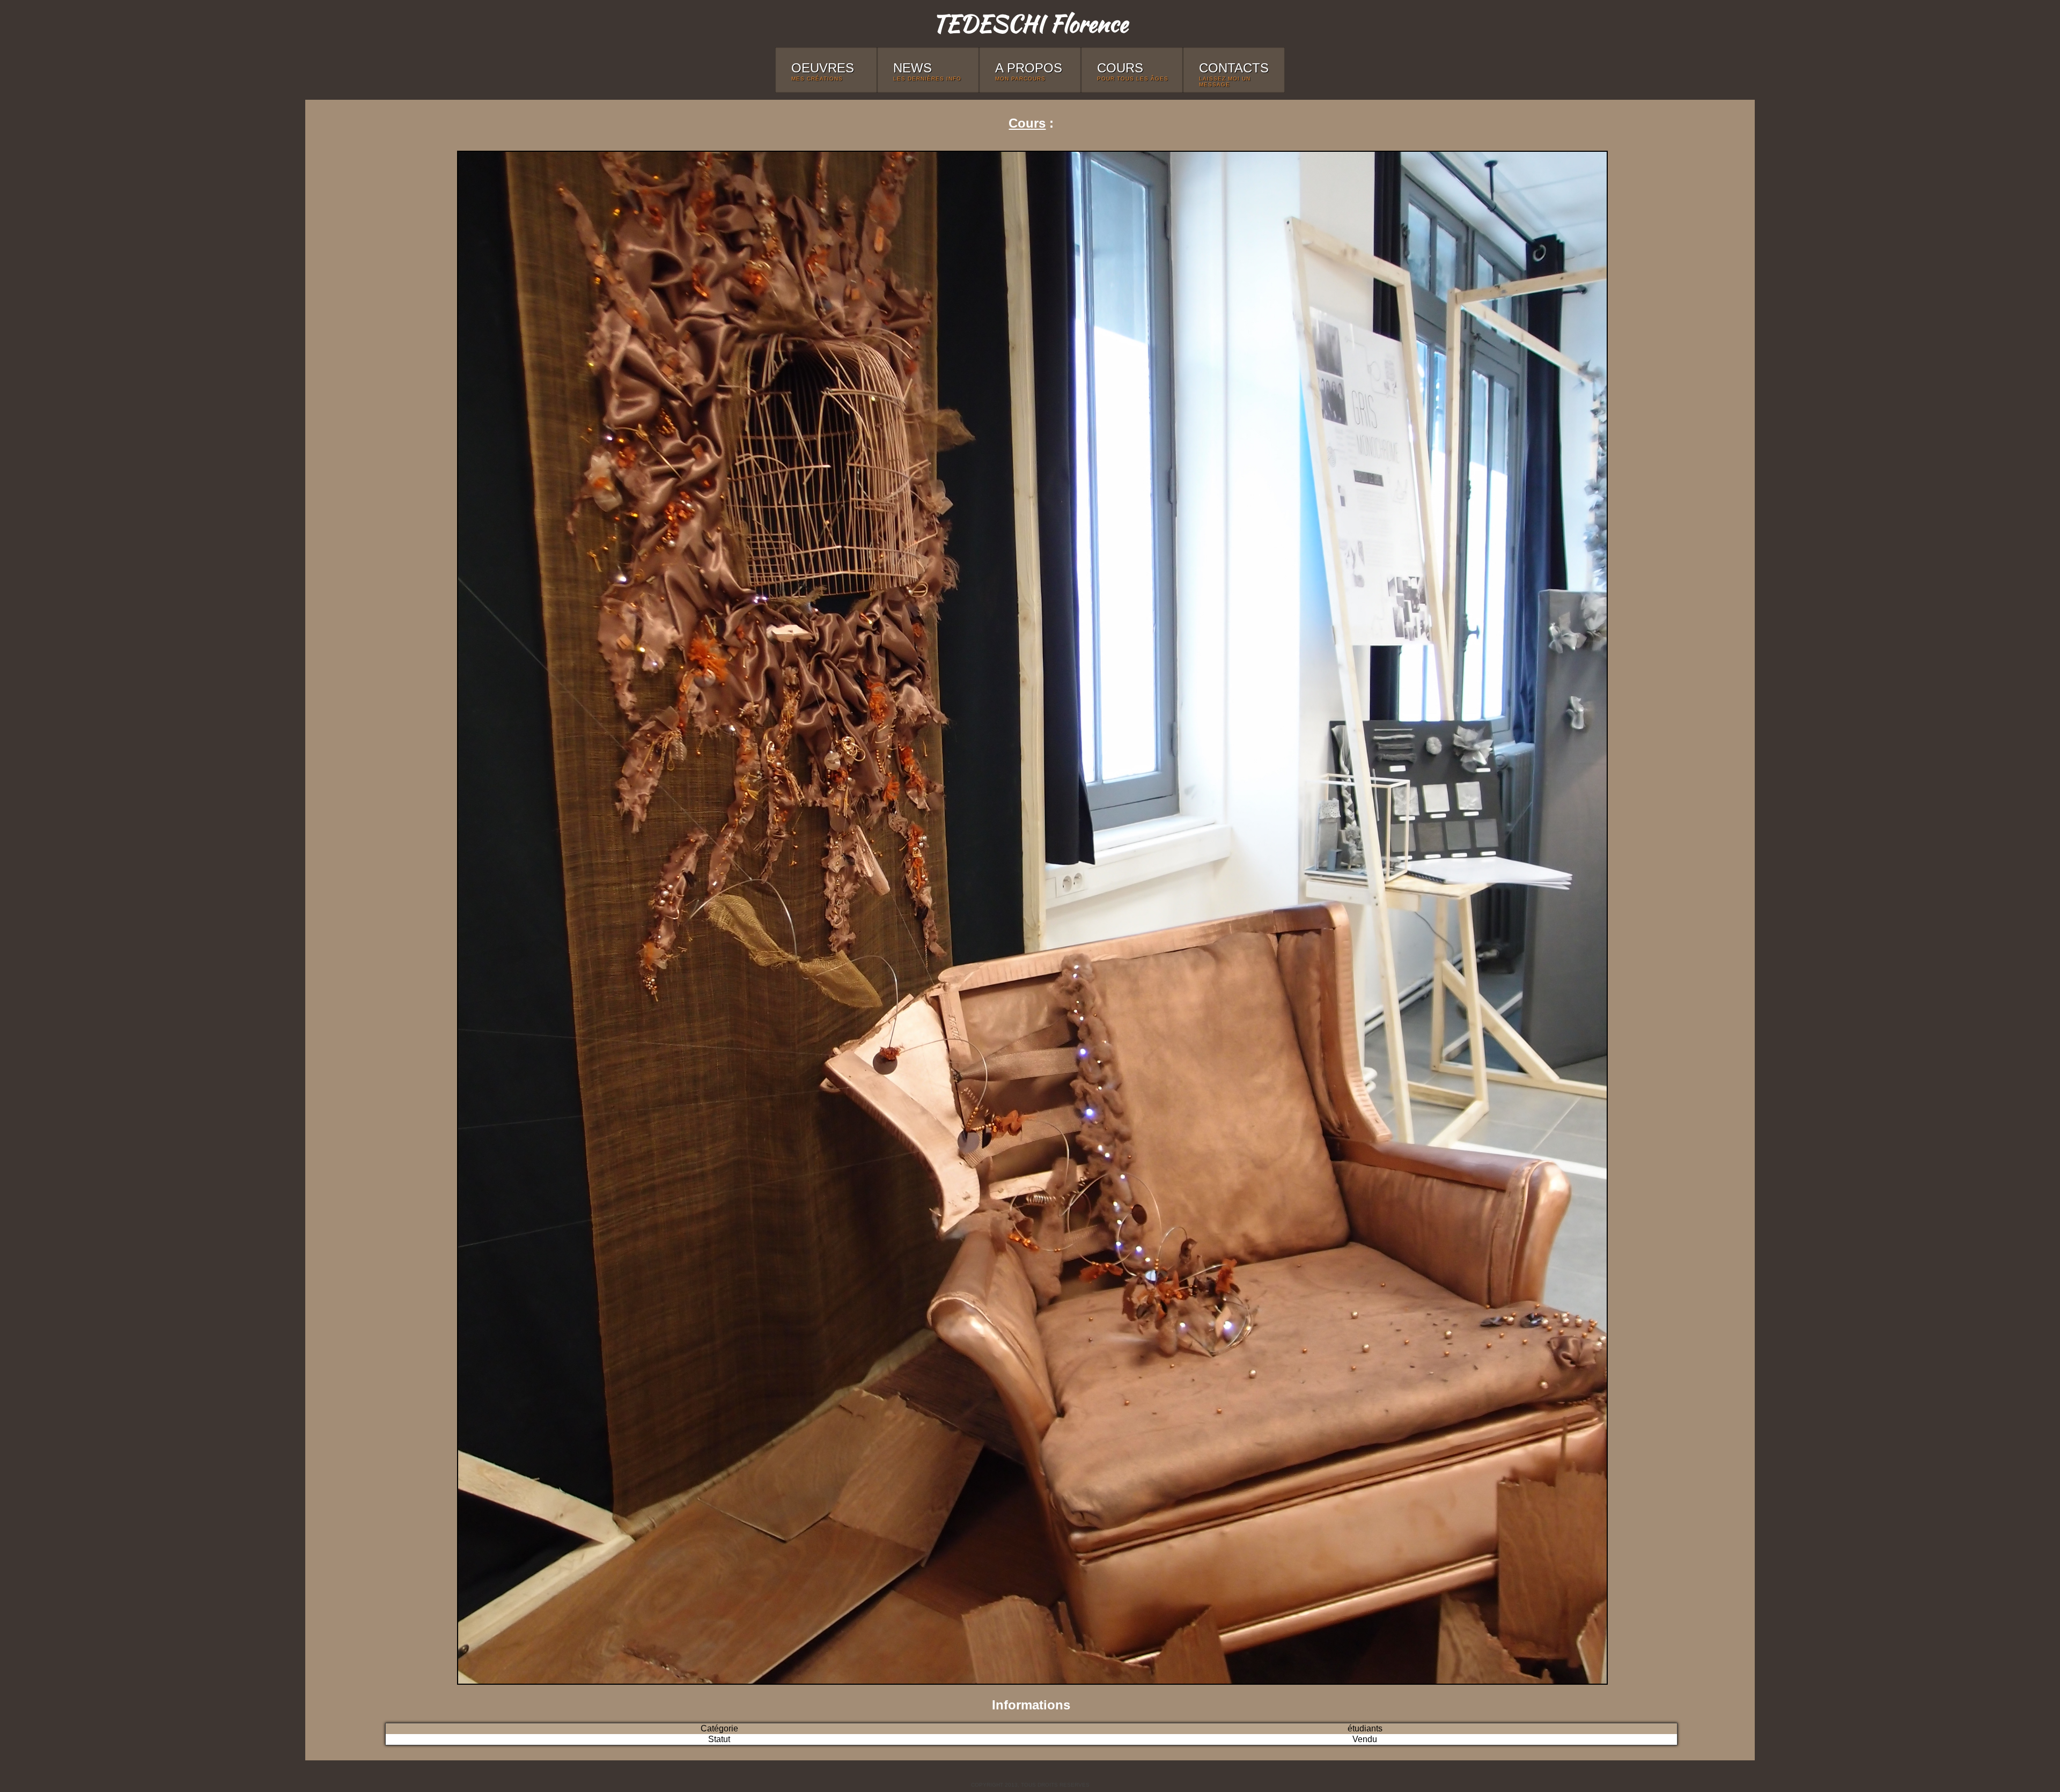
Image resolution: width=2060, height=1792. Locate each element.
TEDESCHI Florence (1030, 23)
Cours (1027, 123)
